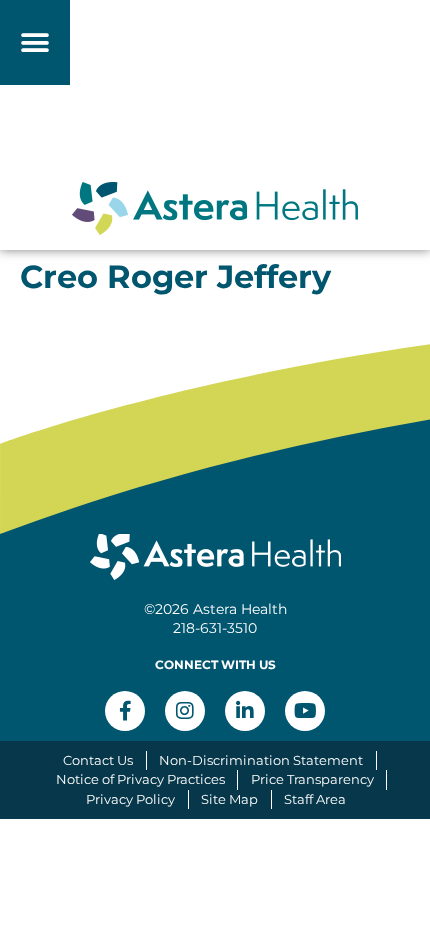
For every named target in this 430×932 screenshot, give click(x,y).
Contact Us (98, 760)
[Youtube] (305, 711)
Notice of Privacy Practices (140, 779)
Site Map (229, 799)
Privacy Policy (130, 799)
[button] (35, 42)
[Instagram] (185, 711)
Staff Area (315, 799)
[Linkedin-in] (245, 711)
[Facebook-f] (125, 711)
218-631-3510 (215, 628)
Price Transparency (312, 779)
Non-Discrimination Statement (261, 760)
